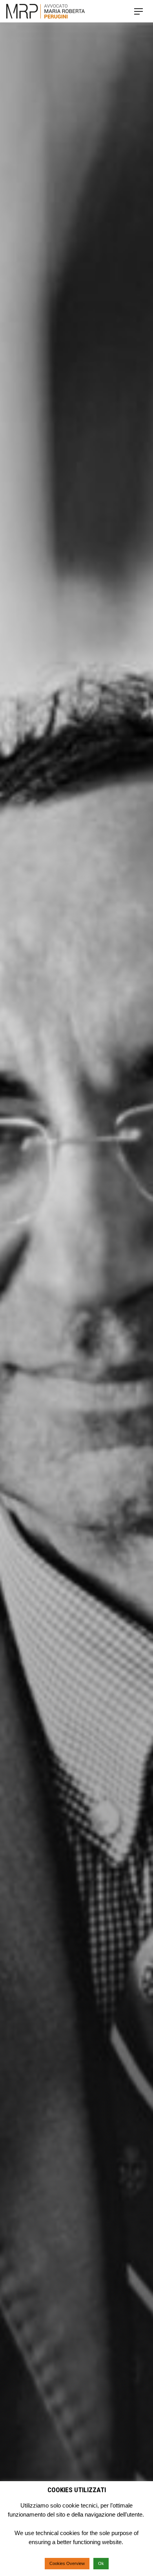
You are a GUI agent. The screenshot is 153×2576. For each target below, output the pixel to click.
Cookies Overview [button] (67, 2563)
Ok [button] (101, 2563)
